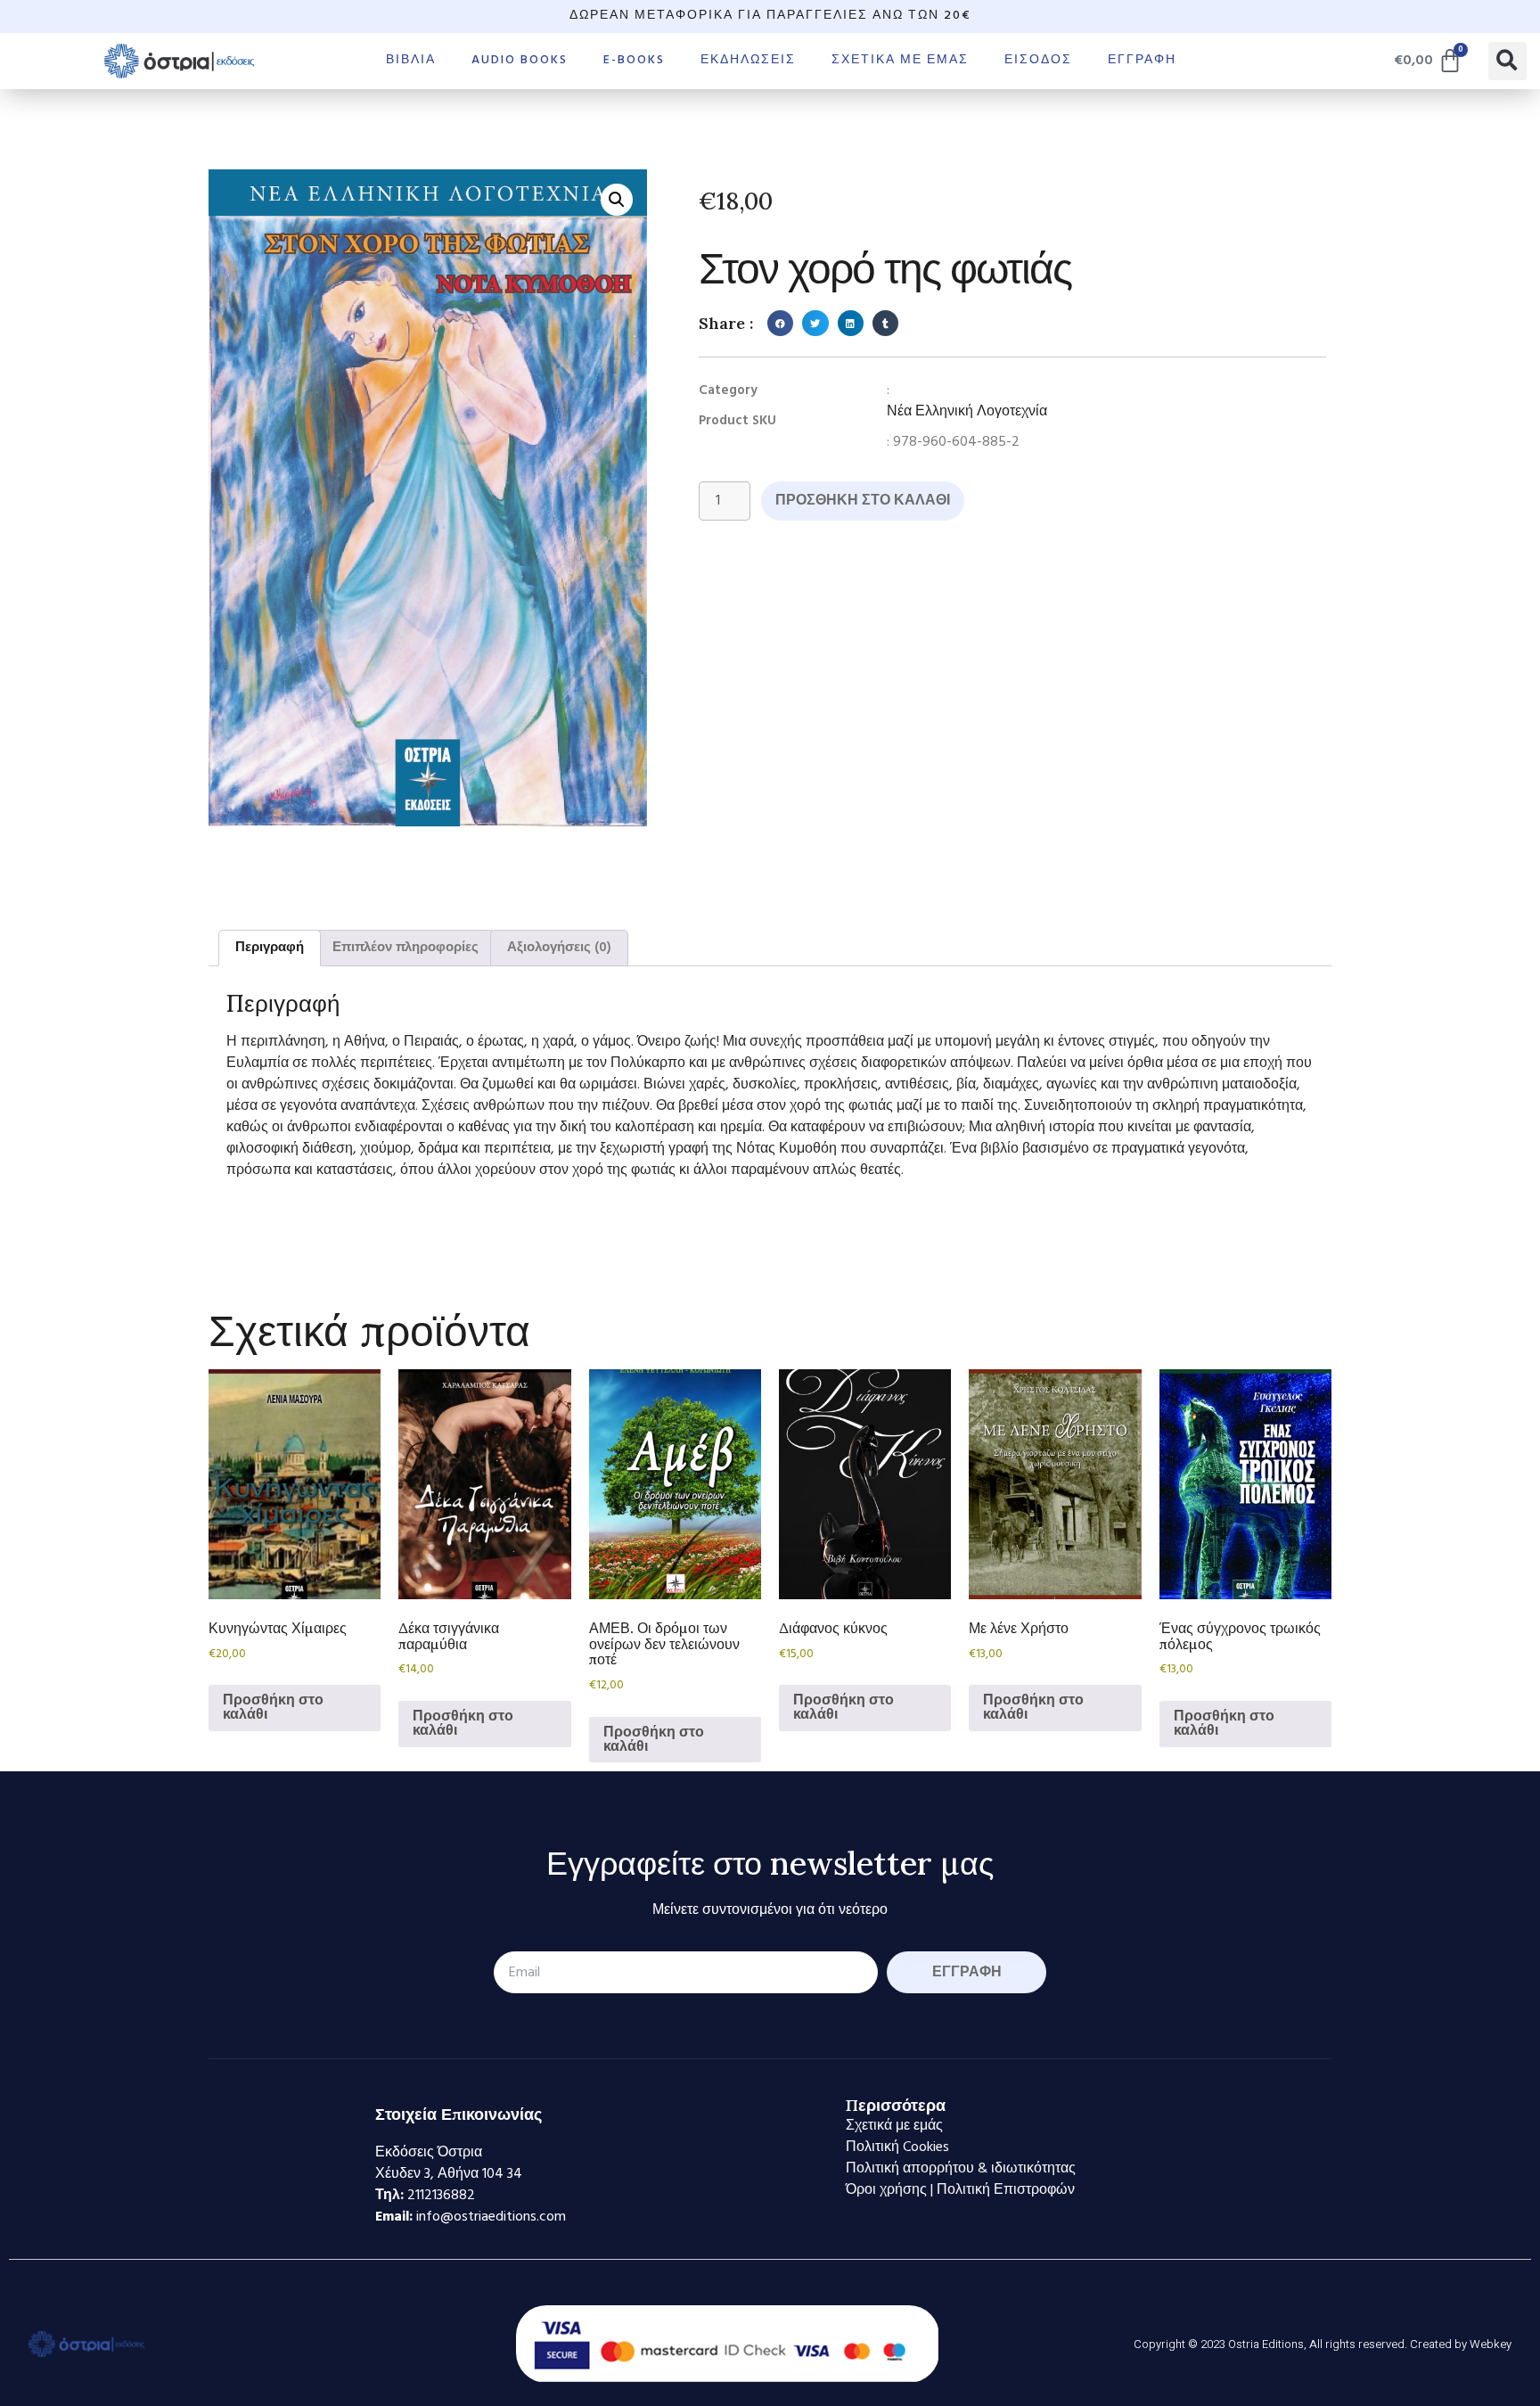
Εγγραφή (1142, 60)
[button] (1507, 61)
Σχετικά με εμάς (900, 60)
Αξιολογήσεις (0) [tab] (559, 948)
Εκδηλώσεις (748, 60)
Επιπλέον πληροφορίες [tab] (405, 948)
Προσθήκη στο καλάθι (863, 501)
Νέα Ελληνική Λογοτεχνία (967, 412)
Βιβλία (411, 60)
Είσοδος (1038, 60)
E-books (634, 60)
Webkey (1491, 2344)
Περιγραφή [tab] (270, 948)
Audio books (520, 60)
